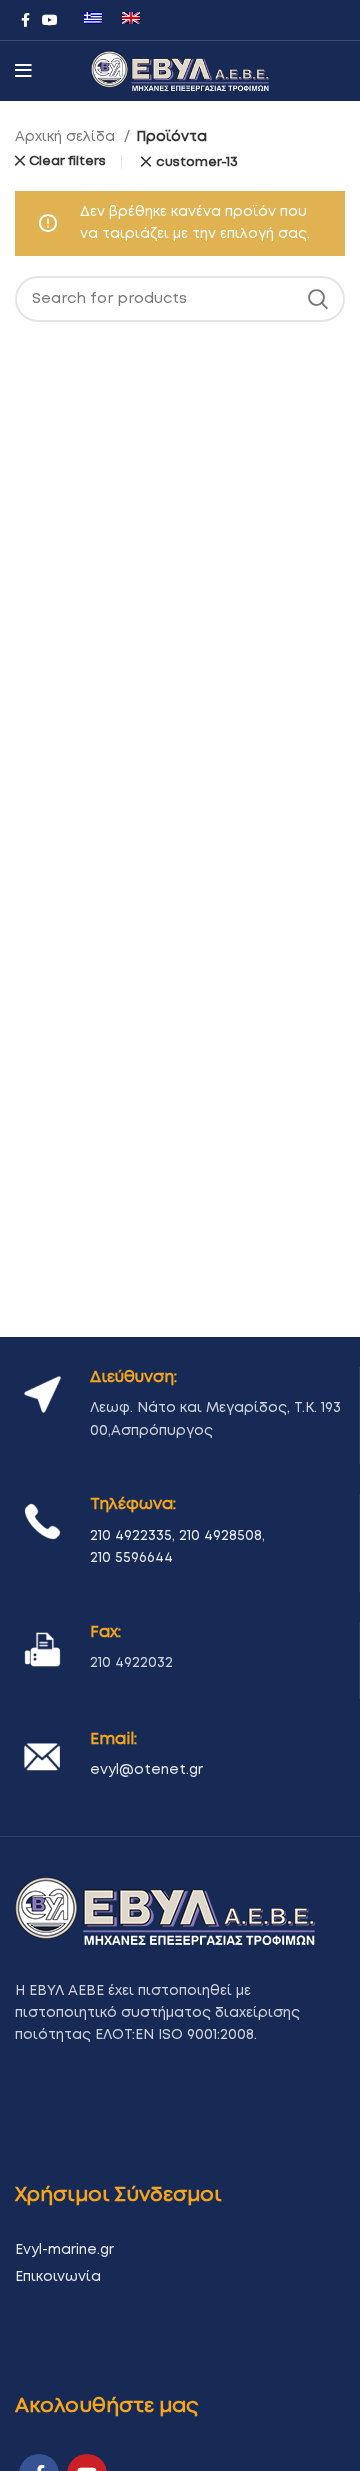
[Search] (318, 299)
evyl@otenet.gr (146, 1770)
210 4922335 (131, 1536)
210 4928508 (220, 1536)
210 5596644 (131, 1558)
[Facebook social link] (25, 20)
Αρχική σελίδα (67, 137)
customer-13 (196, 162)
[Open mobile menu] (23, 71)
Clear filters (67, 161)
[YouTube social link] (50, 20)
